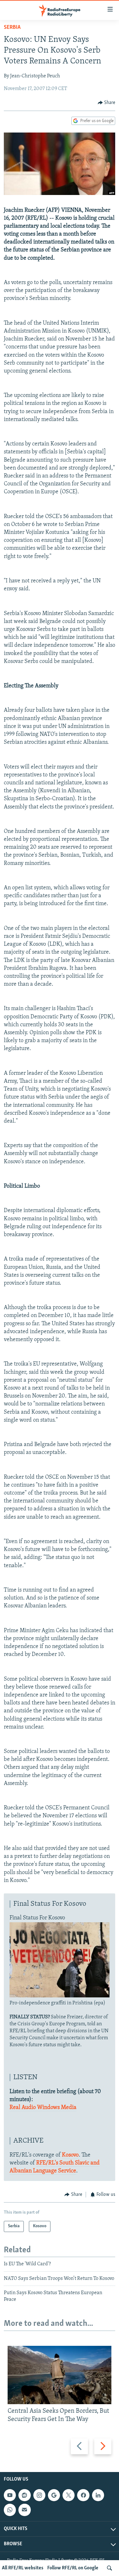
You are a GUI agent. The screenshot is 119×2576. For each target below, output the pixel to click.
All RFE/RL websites (23, 2568)
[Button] (107, 103)
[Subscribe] (24, 2510)
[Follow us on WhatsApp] (10, 2510)
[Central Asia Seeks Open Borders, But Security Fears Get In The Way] (60, 2375)
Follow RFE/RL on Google (73, 2568)
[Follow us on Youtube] (10, 2495)
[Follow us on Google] (54, 2495)
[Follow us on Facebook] (83, 2495)
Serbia (12, 28)
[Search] (109, 2568)
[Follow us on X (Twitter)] (69, 2495)
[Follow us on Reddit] (24, 2495)
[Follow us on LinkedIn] (98, 2495)
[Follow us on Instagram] (39, 2495)
